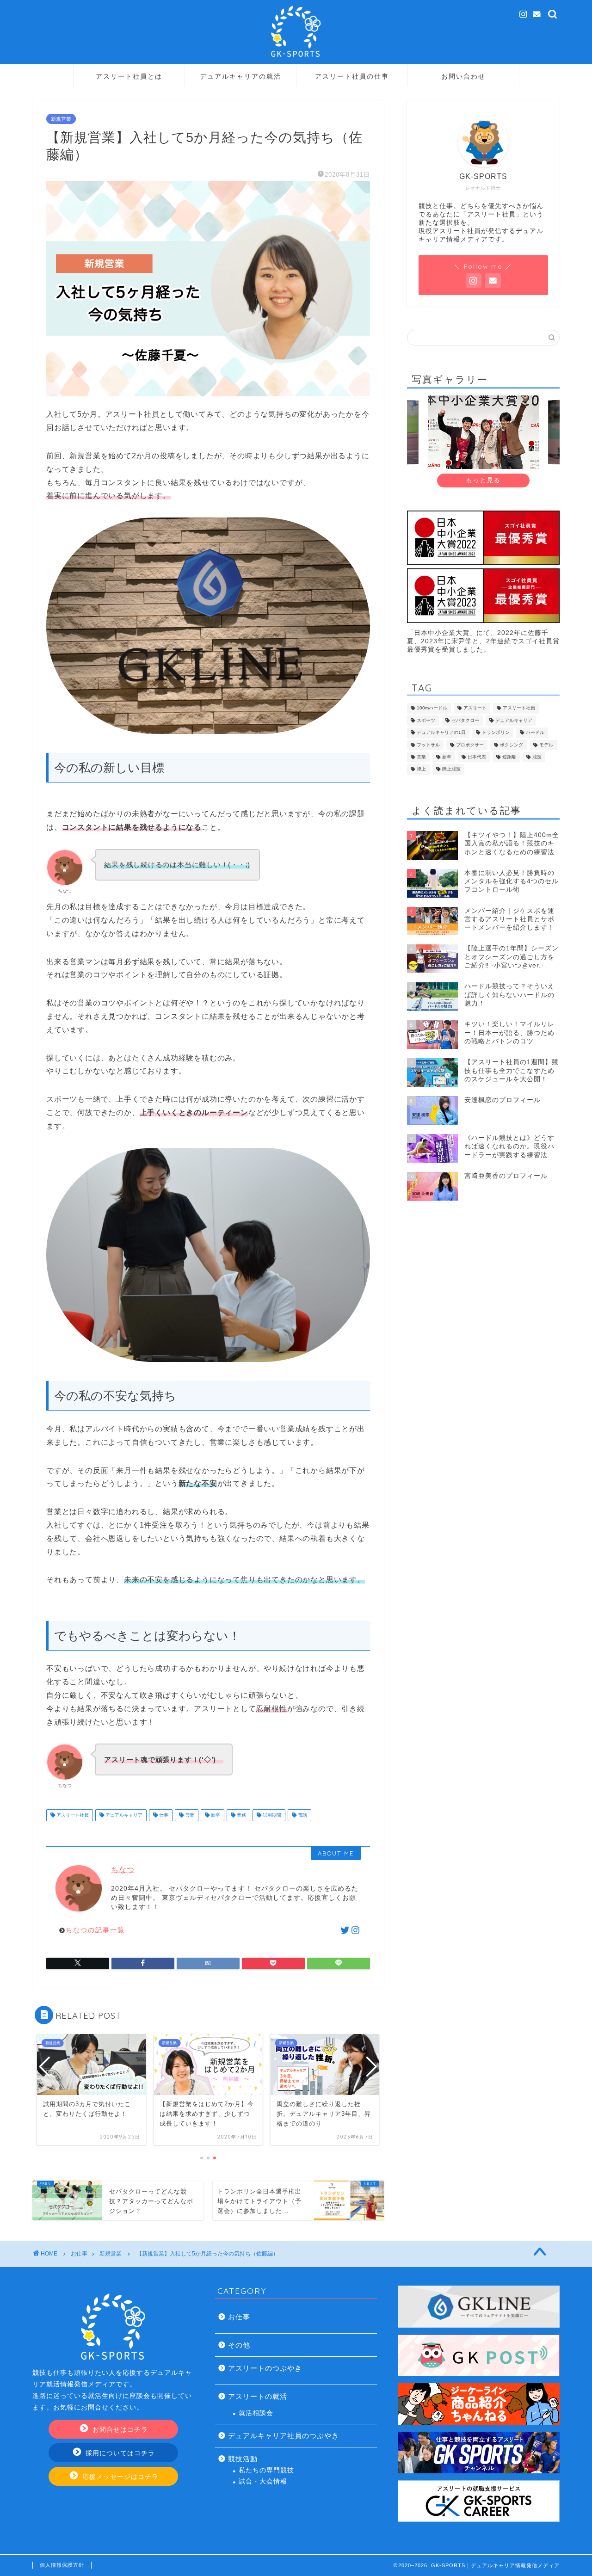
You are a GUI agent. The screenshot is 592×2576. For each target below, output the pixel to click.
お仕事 (239, 2317)
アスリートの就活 (258, 2396)
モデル (546, 745)
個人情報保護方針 (62, 2565)
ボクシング (512, 745)
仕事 (163, 1815)
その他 (239, 2345)
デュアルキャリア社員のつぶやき (284, 2436)
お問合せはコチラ (119, 2430)
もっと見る (483, 480)
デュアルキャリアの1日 (441, 733)
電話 (302, 1815)
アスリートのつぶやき (265, 2368)
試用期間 (271, 1815)
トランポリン (496, 733)
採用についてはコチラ (119, 2453)
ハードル (535, 733)
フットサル (428, 745)
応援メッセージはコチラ (119, 2477)
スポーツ (426, 720)
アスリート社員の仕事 (352, 76)
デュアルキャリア (123, 1815)
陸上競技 (451, 769)
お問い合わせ (463, 76)
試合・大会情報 (263, 2481)
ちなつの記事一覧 (95, 1930)
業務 (241, 1815)
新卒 (215, 1815)
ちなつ (123, 1870)
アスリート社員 (72, 1815)
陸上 (421, 769)
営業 (189, 1815)
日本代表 (477, 757)
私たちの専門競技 (266, 2470)
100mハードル (432, 708)
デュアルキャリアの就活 (240, 76)
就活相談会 (256, 2413)
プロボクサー (470, 745)
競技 (537, 757)
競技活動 (243, 2459)
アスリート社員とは (129, 76)
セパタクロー (465, 720)
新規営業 (61, 119)
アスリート (475, 708)
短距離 (509, 757)
